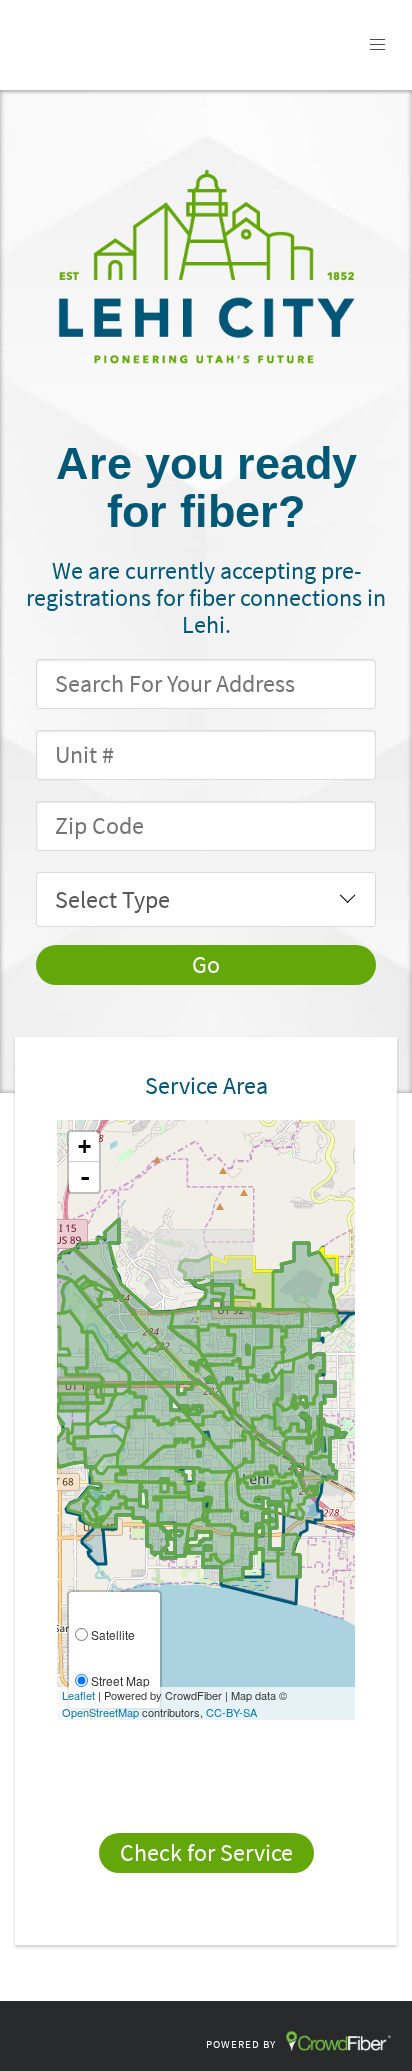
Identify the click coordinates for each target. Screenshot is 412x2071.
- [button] (85, 1177)
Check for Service (206, 1852)
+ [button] (84, 1146)
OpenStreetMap (100, 1712)
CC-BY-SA (231, 1712)
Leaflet (78, 1695)
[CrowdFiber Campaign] (206, 265)
